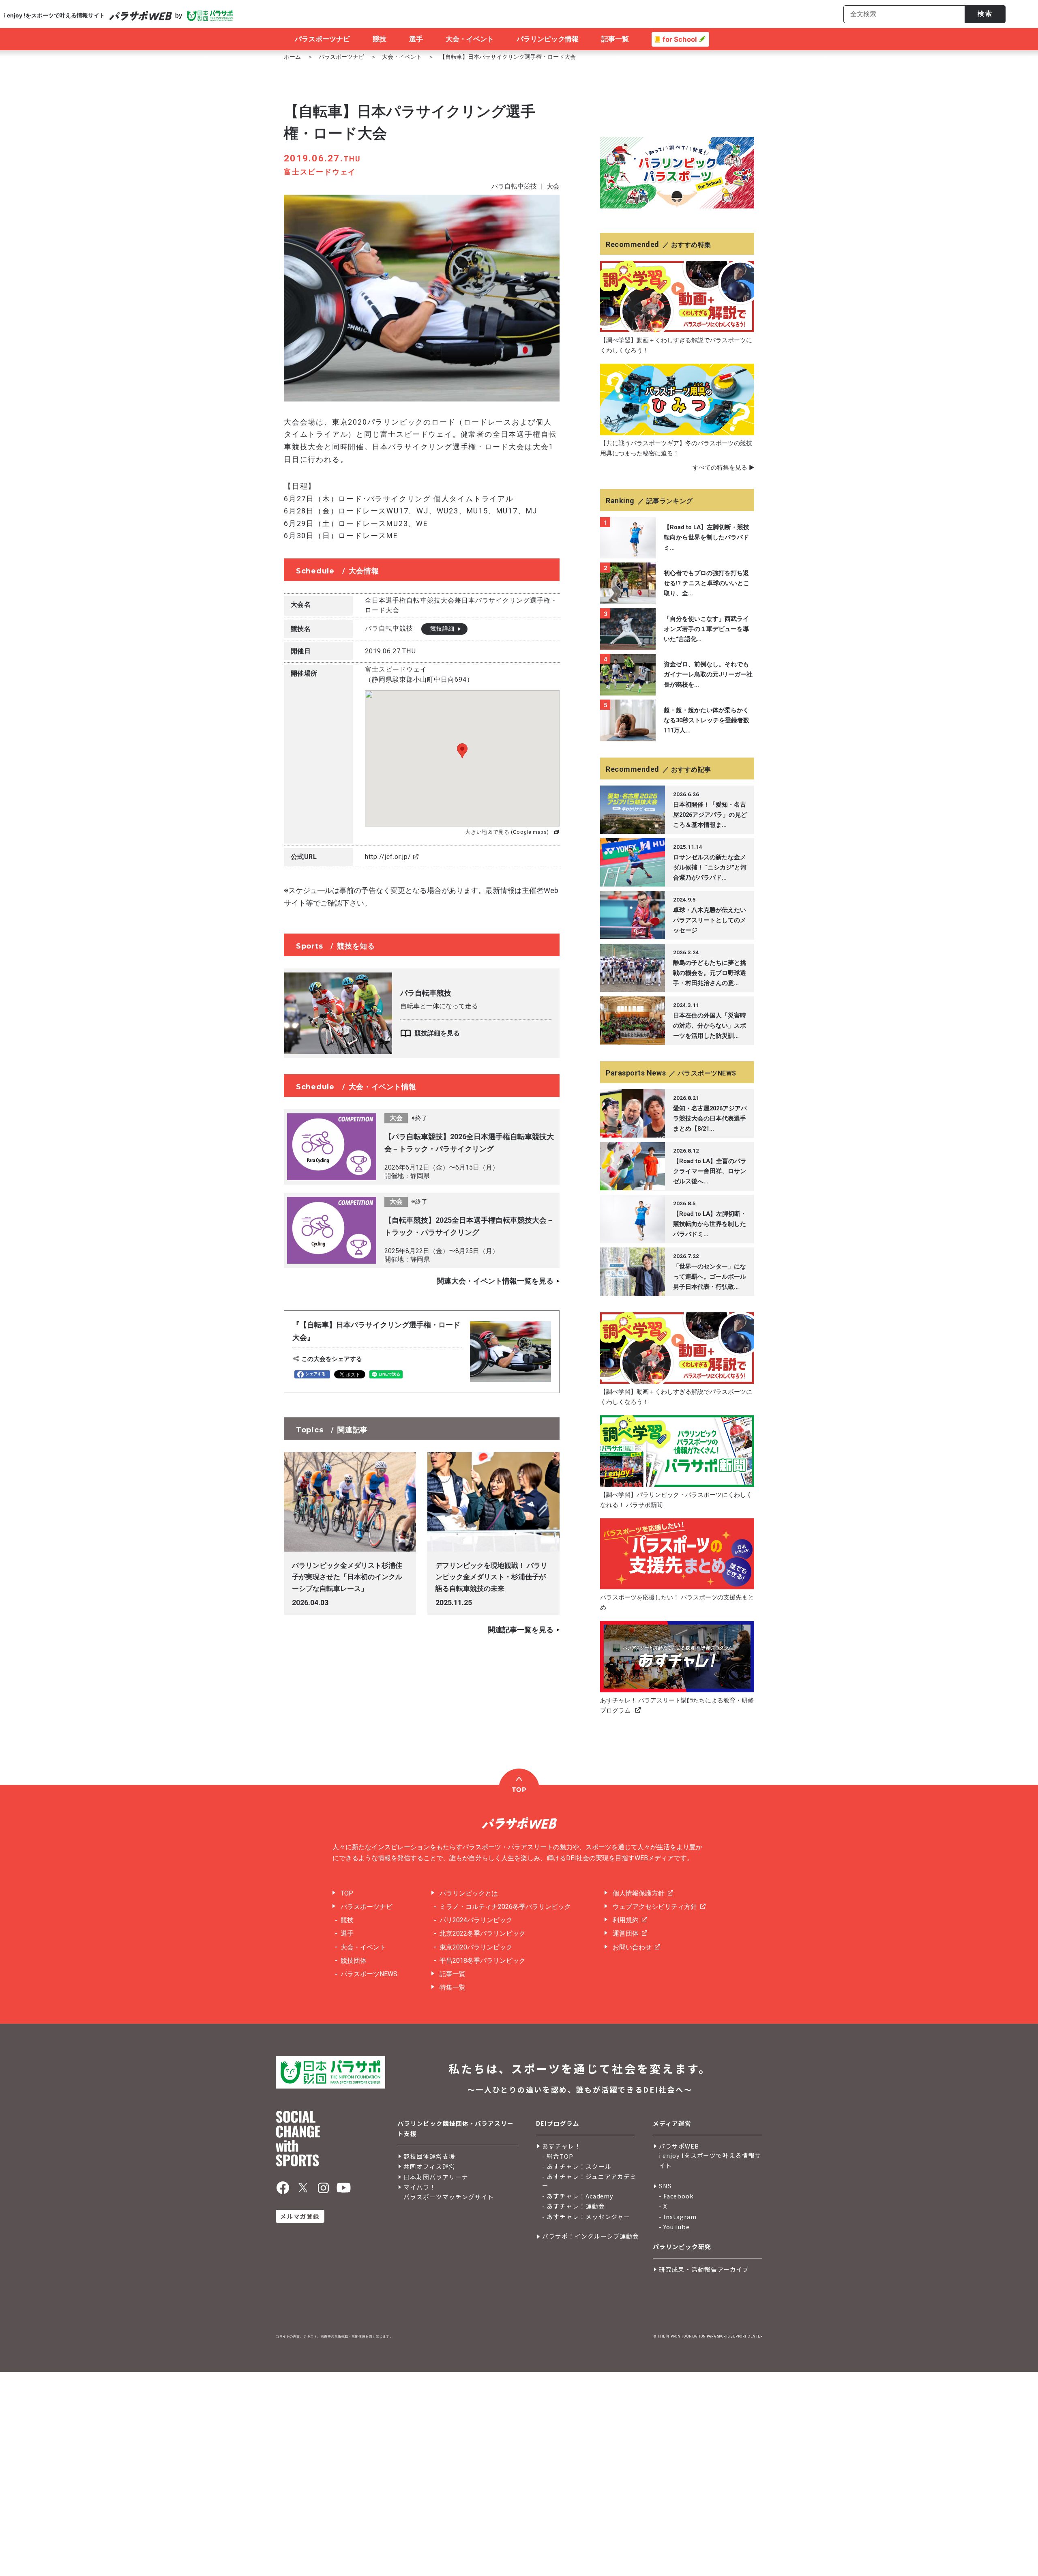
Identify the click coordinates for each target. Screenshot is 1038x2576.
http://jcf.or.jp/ (388, 857)
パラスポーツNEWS (369, 1974)
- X (663, 2206)
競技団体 (354, 1961)
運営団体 (626, 1933)
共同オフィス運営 (429, 2166)
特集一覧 (453, 1987)
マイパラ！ (420, 2187)
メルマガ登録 (300, 2216)
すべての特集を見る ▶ (723, 468)
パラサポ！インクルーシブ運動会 (591, 2236)
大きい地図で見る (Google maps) (507, 832)
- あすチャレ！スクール (577, 2166)
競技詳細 (442, 629)
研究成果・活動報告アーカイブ (704, 2269)
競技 (347, 1920)
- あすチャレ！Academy (578, 2196)
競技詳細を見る (437, 1033)
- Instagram (678, 2216)
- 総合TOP (558, 2156)
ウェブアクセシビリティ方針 (655, 1907)
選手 (347, 1933)
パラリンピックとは (469, 1893)
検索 (985, 14)
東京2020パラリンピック (476, 1947)
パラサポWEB (679, 2146)
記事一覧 (453, 1974)
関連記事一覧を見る (521, 1630)
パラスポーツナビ (341, 57)
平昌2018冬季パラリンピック (483, 1961)
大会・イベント (402, 57)
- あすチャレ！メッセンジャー (586, 2216)
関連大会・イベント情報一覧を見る (495, 1281)
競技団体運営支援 (429, 2156)
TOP (347, 1893)
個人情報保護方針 (639, 1893)
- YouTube (674, 2227)
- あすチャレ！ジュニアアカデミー (589, 2181)
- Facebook (676, 2196)
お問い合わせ (632, 1947)
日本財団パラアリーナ (436, 2177)
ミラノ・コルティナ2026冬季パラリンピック (505, 1907)
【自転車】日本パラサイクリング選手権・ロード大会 (508, 57)
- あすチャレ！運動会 (574, 2206)
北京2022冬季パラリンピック (483, 1933)
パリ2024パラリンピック (476, 1920)
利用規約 (626, 1920)
